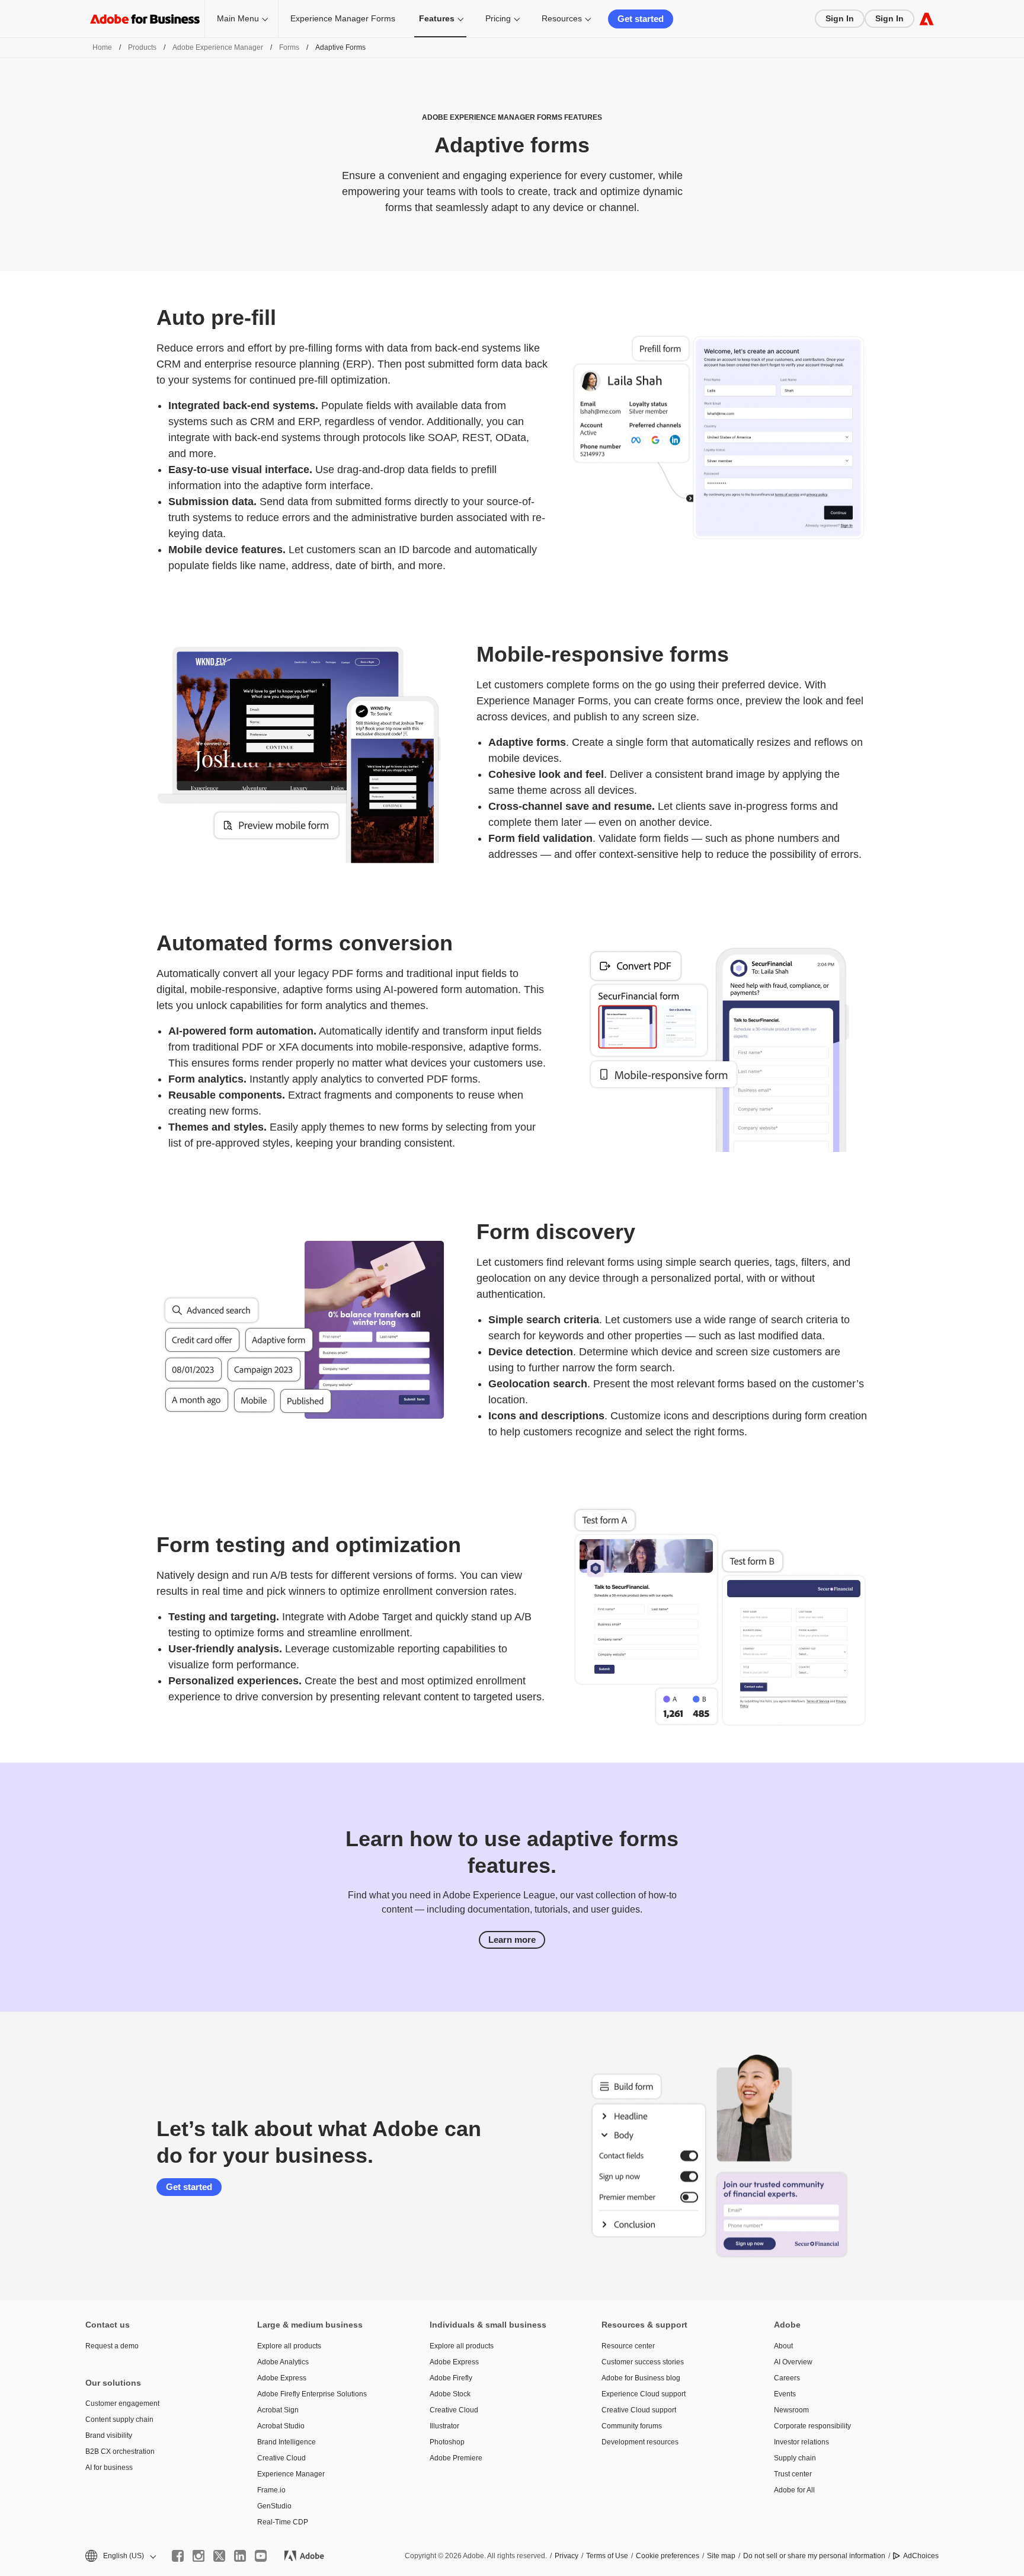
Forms (289, 47)
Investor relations (801, 2442)
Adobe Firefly (451, 2378)
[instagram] (199, 2556)
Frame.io (271, 2490)
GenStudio (274, 2506)
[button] (120, 2556)
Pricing (498, 18)
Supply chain (795, 2458)
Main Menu (238, 18)
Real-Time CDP (283, 2522)
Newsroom (791, 2410)
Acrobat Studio (281, 2426)
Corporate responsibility (812, 2426)
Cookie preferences (668, 2556)
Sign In (840, 18)
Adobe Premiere (456, 2458)
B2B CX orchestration (120, 2451)
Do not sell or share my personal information (814, 2556)
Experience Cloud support (644, 2394)
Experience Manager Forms (343, 18)
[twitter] (219, 2556)
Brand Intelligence (287, 2442)
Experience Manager (291, 2474)
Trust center (793, 2474)
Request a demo (112, 2346)
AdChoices (921, 2556)
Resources (562, 18)
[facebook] (178, 2556)
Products (142, 47)
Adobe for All (794, 2490)
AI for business (109, 2468)
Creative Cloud (281, 2458)
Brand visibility (109, 2435)
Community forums (632, 2426)
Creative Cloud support (639, 2410)
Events (785, 2394)
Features (437, 18)
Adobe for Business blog (641, 2378)
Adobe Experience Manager (218, 47)
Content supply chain (119, 2419)
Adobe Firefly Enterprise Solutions (312, 2394)
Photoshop (447, 2442)
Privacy (567, 2556)
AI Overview (793, 2362)
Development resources (640, 2442)
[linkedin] (240, 2556)
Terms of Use (607, 2556)
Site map (721, 2556)
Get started (641, 19)
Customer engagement (122, 2403)
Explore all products (289, 2346)
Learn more (512, 1940)
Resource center (628, 2346)
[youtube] (261, 2556)
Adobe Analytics (283, 2362)
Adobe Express (282, 2378)
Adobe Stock (450, 2394)
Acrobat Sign (278, 2410)
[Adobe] (927, 19)
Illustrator (444, 2426)
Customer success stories (643, 2362)
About (783, 2346)
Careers (787, 2378)
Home (102, 47)
